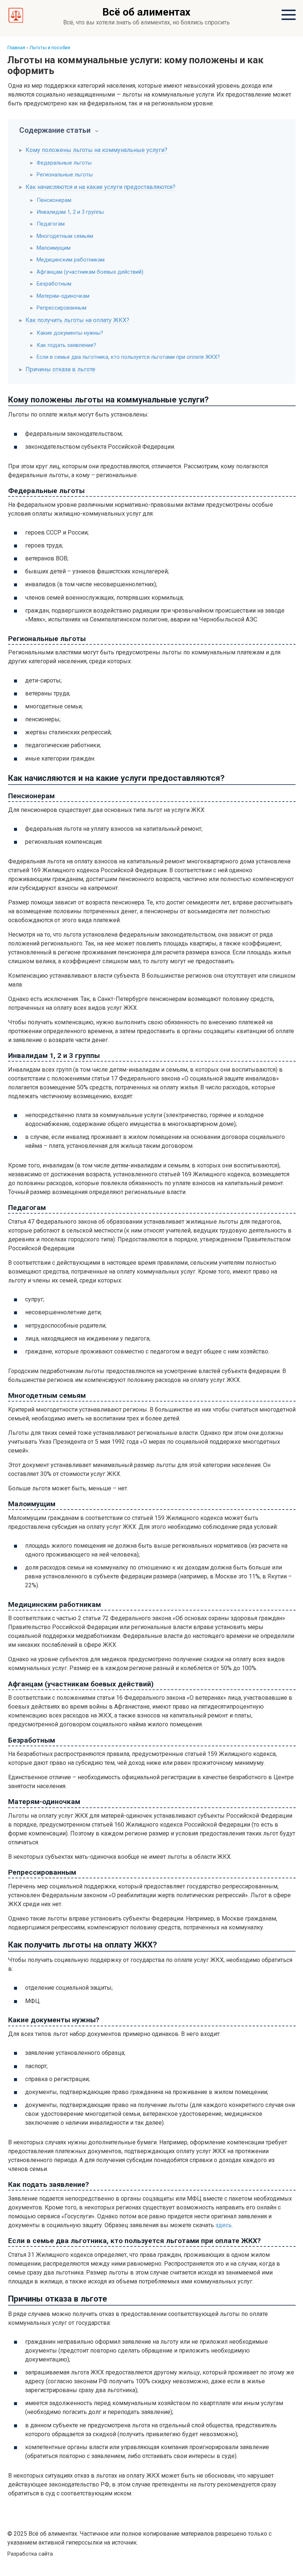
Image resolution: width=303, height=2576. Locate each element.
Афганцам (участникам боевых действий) (90, 272)
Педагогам (51, 224)
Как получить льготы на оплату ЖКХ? (77, 320)
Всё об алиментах (146, 12)
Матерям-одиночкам (63, 296)
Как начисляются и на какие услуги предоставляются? (101, 187)
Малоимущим (54, 248)
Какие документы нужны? (70, 333)
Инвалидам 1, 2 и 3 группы (70, 212)
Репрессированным (62, 308)
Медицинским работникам (71, 260)
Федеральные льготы (64, 163)
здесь (224, 2225)
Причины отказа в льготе (60, 369)
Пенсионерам (54, 200)
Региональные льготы (65, 175)
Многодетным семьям (65, 236)
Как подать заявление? (66, 345)
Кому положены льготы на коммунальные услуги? (96, 150)
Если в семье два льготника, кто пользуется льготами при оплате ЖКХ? (128, 357)
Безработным (54, 284)
